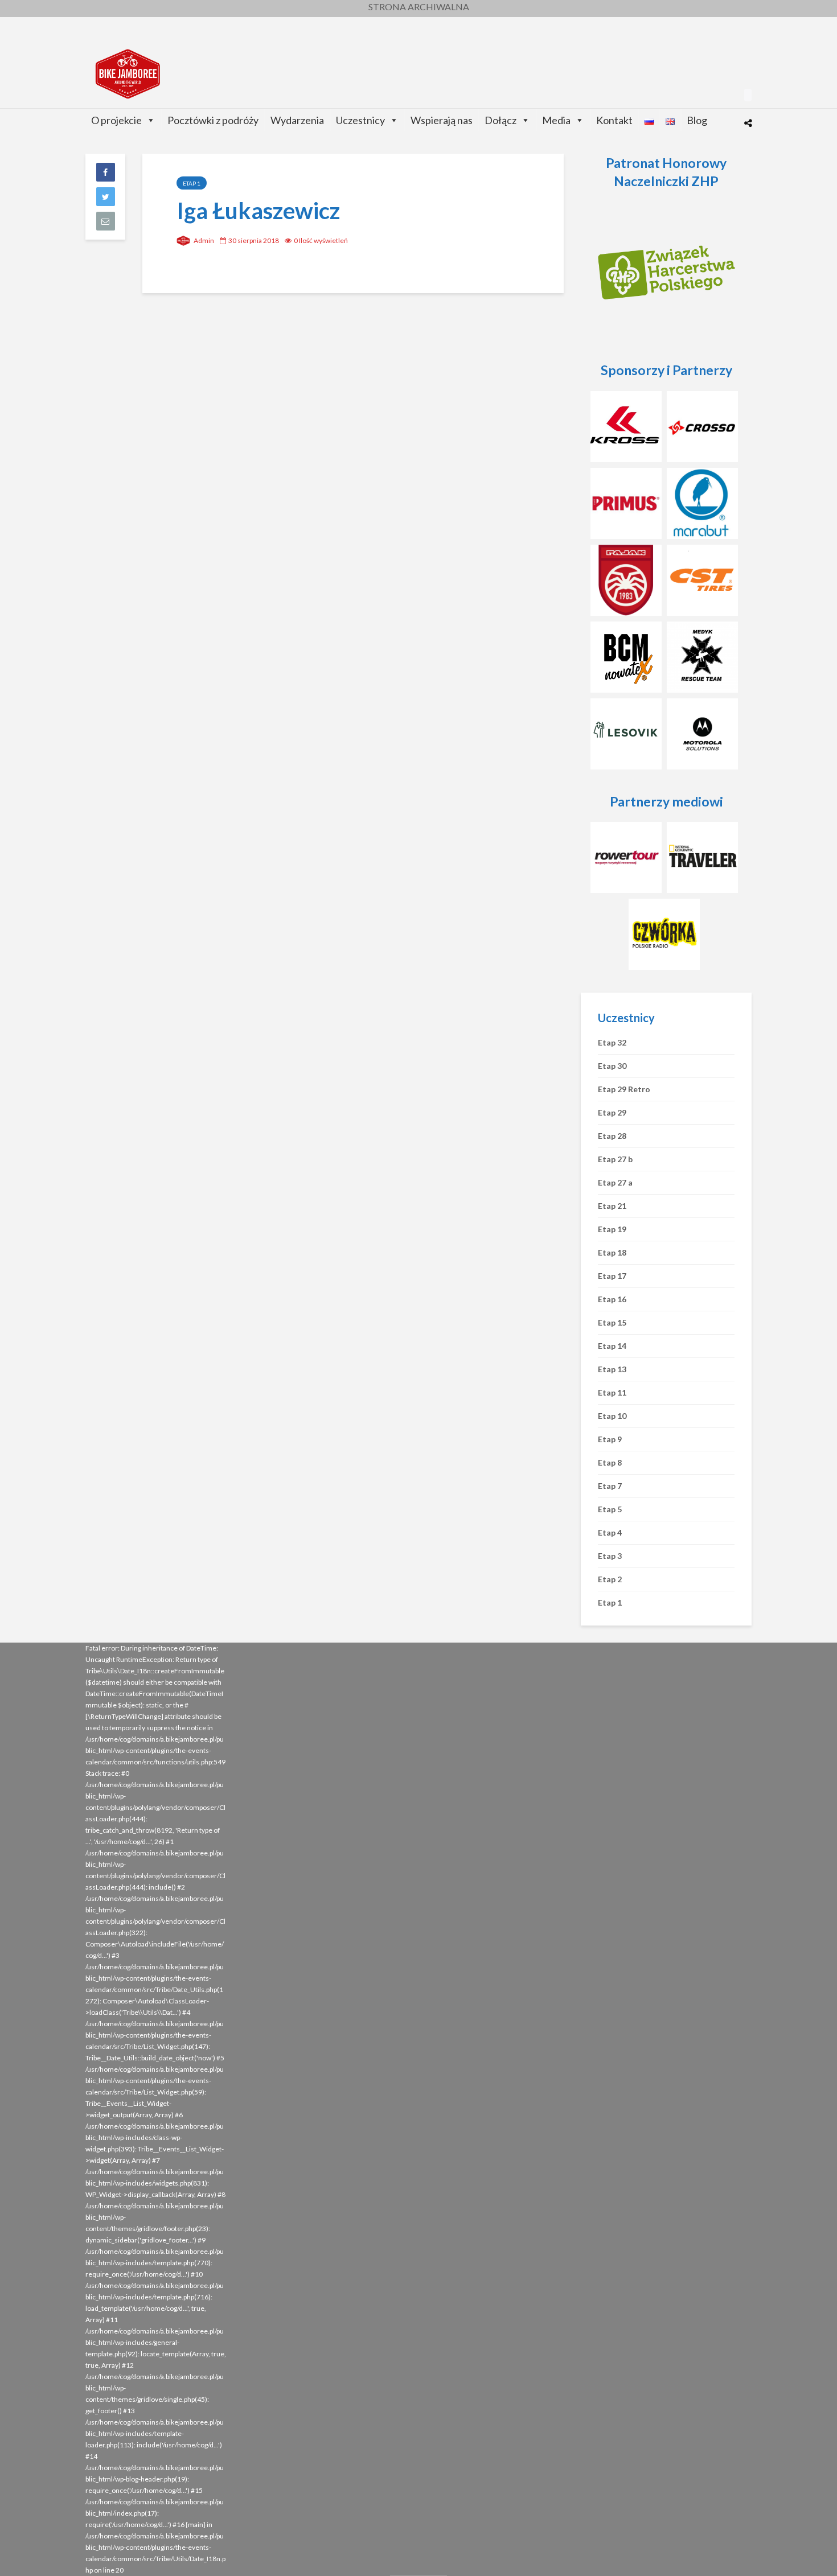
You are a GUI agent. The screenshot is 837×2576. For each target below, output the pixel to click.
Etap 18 (612, 1252)
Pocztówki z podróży (213, 120)
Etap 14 (612, 1346)
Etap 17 (612, 1276)
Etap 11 (612, 1392)
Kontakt (614, 120)
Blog (697, 120)
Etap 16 (612, 1299)
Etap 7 (610, 1486)
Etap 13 (612, 1369)
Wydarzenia (297, 120)
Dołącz (500, 120)
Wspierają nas (442, 120)
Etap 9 (610, 1439)
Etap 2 (610, 1579)
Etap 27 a (615, 1182)
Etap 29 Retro (624, 1089)
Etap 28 (612, 1136)
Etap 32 (612, 1042)
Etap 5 (610, 1509)
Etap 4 (610, 1532)
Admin (203, 240)
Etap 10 (612, 1416)
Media (556, 120)
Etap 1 (192, 183)
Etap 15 (612, 1322)
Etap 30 (612, 1066)
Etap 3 (610, 1556)
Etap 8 (610, 1462)
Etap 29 (612, 1112)
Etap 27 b (615, 1159)
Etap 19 (612, 1229)
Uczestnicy (360, 120)
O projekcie (116, 120)
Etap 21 (612, 1206)
